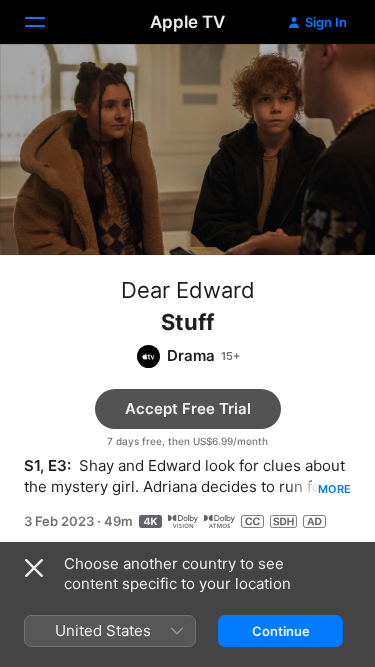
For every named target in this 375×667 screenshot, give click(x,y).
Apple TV (187, 22)
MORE (334, 489)
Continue (281, 631)
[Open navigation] (47, 22)
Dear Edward (188, 290)
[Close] (34, 568)
